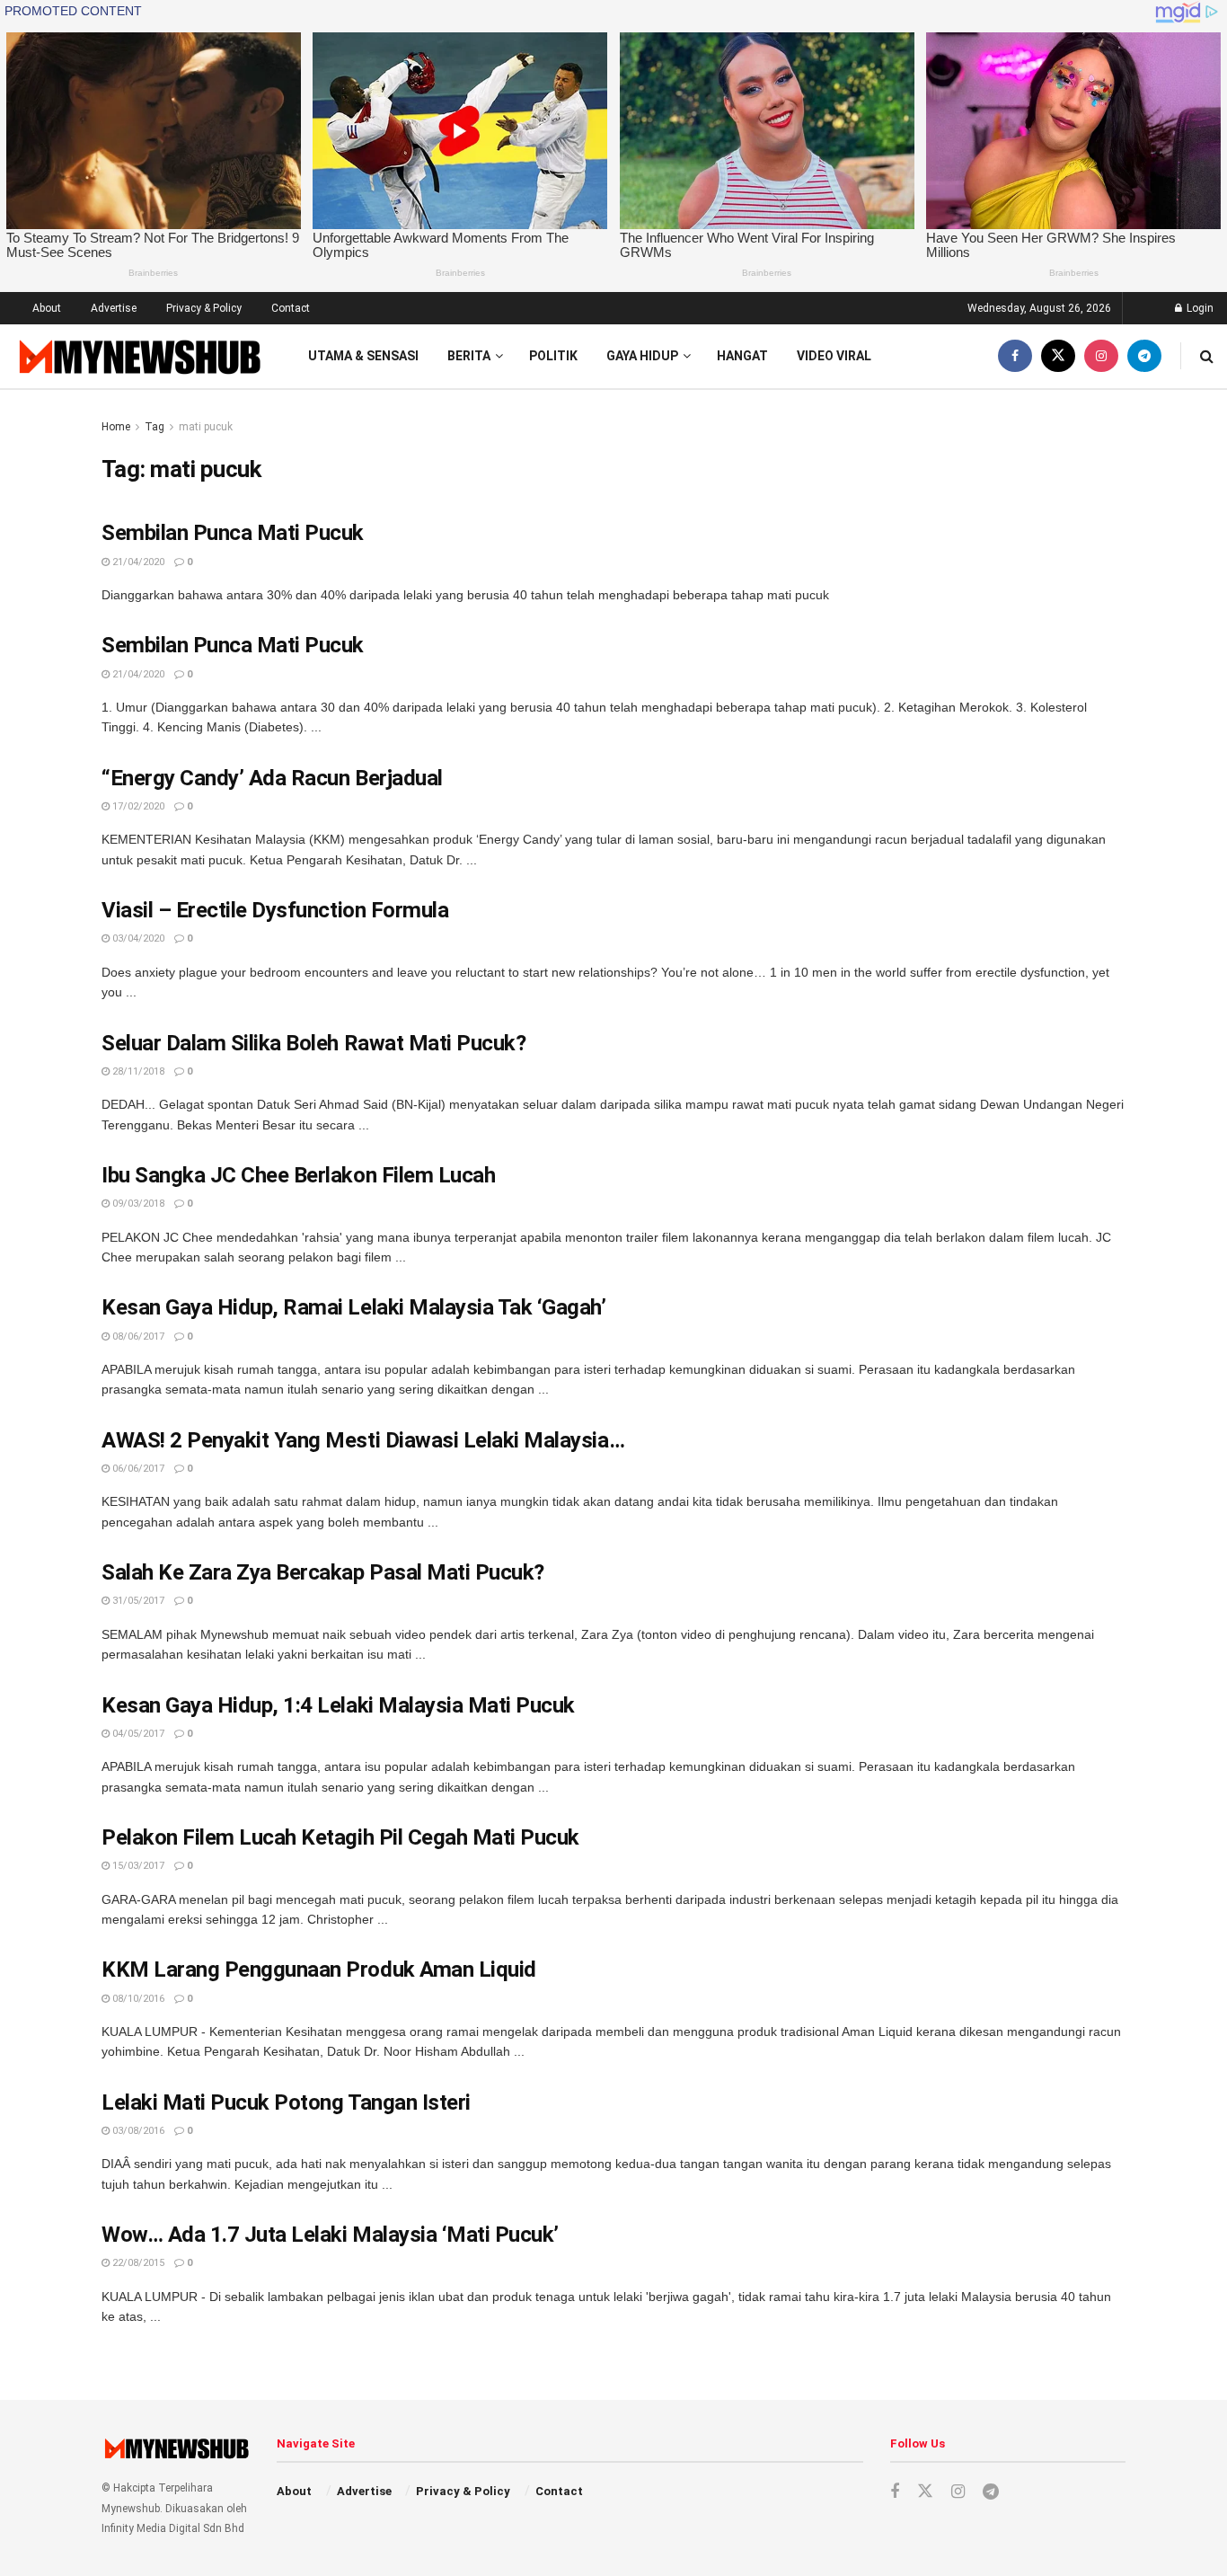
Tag (154, 427)
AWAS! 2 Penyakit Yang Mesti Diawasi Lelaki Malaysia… (363, 1440)
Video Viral (834, 356)
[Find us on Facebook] (1015, 356)
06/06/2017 (137, 1469)
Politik (553, 356)
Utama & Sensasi (363, 356)
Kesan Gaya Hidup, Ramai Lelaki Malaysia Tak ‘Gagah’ (354, 1307)
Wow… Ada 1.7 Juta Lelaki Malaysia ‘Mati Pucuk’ (330, 2235)
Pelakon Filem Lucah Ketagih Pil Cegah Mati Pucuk (340, 1837)
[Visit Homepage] (138, 356)
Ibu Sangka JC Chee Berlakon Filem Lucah (298, 1175)
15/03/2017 (137, 1866)
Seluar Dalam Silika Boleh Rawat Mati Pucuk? (313, 1043)
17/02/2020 (137, 806)
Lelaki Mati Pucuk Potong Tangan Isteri (286, 2102)
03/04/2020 (137, 938)
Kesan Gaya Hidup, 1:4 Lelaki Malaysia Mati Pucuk (338, 1705)
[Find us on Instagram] (1101, 356)
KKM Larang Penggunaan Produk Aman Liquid (319, 1970)
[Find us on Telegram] (1144, 356)
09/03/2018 (137, 1204)
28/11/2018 (137, 1071)
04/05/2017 (137, 1734)
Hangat (742, 356)
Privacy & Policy (204, 308)
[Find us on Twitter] (1058, 356)
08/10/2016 (137, 1999)
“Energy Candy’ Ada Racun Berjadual (272, 778)
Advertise (114, 308)
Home (116, 427)
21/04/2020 (137, 562)
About (47, 308)
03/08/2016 (137, 2131)
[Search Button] (1207, 356)
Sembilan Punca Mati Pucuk (233, 533)
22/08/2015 (137, 2263)
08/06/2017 (137, 1337)
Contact (291, 308)
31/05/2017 (137, 1601)
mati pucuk (206, 427)
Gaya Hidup (642, 356)
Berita (469, 356)
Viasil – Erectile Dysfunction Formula (275, 910)
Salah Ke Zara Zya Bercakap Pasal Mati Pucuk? (323, 1572)
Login (1199, 308)
